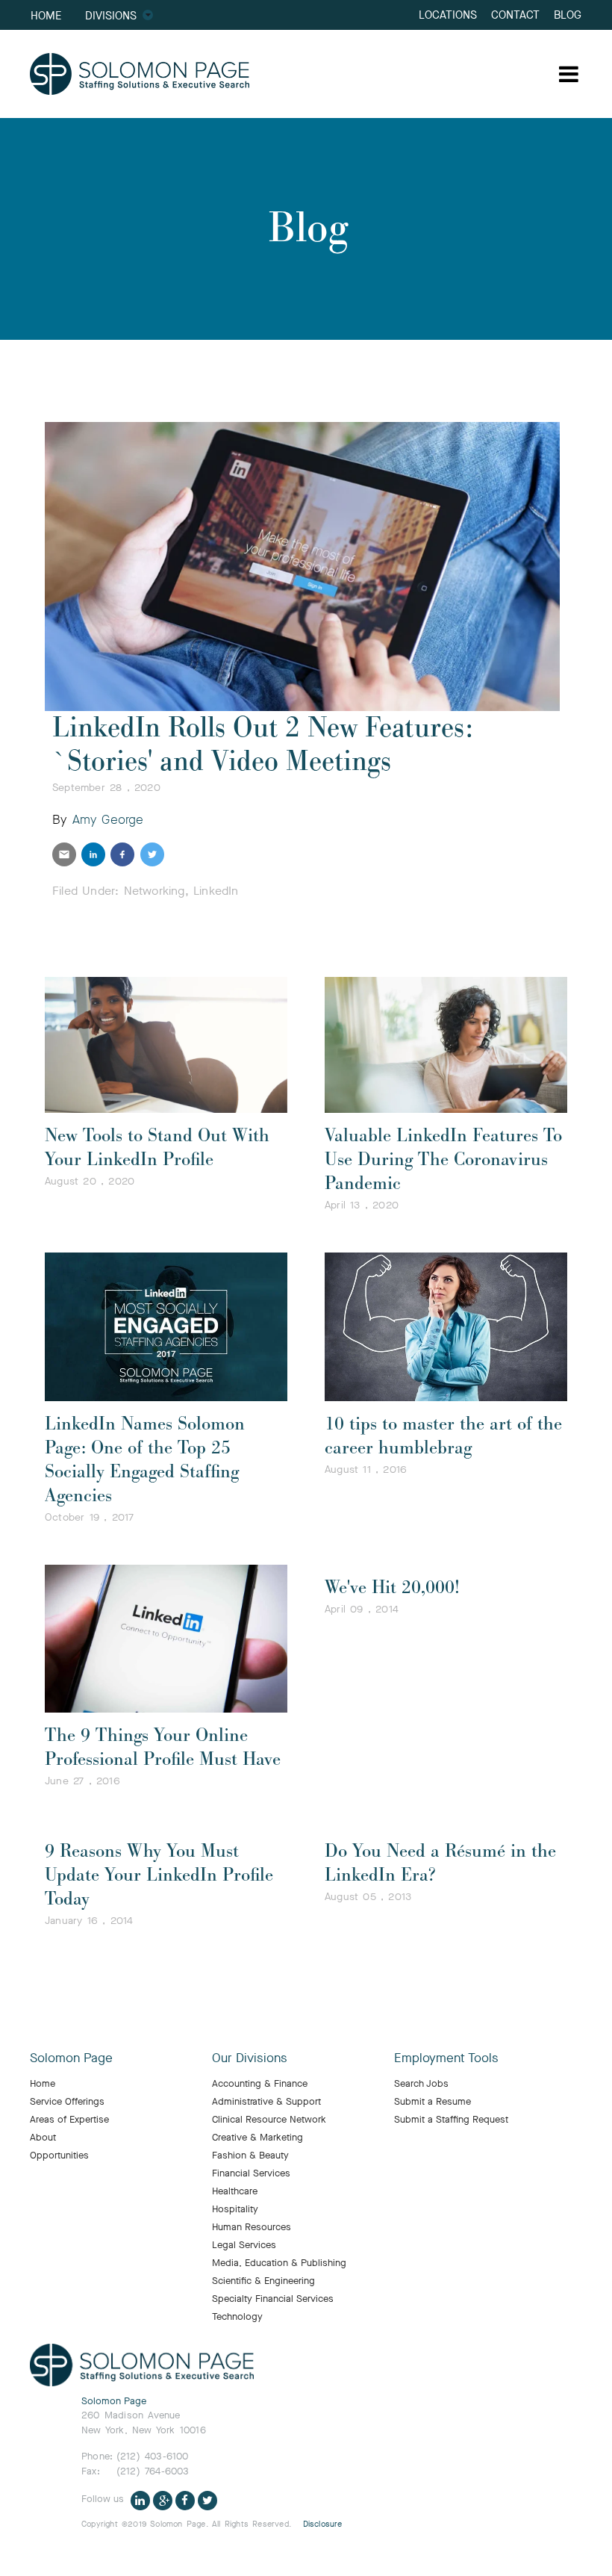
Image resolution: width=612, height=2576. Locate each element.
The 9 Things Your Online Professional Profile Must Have (163, 1747)
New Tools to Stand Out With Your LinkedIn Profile (157, 1148)
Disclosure (323, 2524)
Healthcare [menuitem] (235, 2191)
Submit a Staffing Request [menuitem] (451, 2120)
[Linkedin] (140, 2499)
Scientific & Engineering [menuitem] (263, 2281)
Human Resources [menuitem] (252, 2227)
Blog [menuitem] (568, 15)
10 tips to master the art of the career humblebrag (443, 1436)
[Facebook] (185, 2499)
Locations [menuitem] (448, 15)
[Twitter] (207, 2499)
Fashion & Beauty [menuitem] (250, 2156)
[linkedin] (93, 854)
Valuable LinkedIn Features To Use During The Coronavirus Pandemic (443, 1160)
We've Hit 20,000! (392, 1588)
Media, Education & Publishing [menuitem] (279, 2263)
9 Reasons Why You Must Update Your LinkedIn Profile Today (159, 1875)
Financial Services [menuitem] (251, 2173)
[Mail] (64, 854)
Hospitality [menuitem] (235, 2209)
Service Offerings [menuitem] (67, 2102)
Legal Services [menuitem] (244, 2245)
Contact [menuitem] (515, 15)
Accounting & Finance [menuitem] (260, 2084)
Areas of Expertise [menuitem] (69, 2120)
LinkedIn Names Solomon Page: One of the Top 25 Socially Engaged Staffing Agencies (145, 1460)
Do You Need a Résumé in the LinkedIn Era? (440, 1863)
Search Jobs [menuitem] (421, 2084)
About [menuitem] (43, 2138)
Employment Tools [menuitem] (446, 2058)
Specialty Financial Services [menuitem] (273, 2299)
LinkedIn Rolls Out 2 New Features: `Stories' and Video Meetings (263, 745)
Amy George (108, 820)
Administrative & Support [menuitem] (266, 2102)
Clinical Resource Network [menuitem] (269, 2120)
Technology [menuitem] (237, 2317)
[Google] (163, 2499)
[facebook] (122, 854)
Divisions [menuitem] (111, 15)
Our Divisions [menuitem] (250, 2058)
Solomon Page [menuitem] (71, 2058)
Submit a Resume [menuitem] (433, 2102)
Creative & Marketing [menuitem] (257, 2138)
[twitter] (152, 854)
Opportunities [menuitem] (59, 2156)
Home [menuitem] (46, 15)
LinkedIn (216, 891)
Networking (154, 891)
